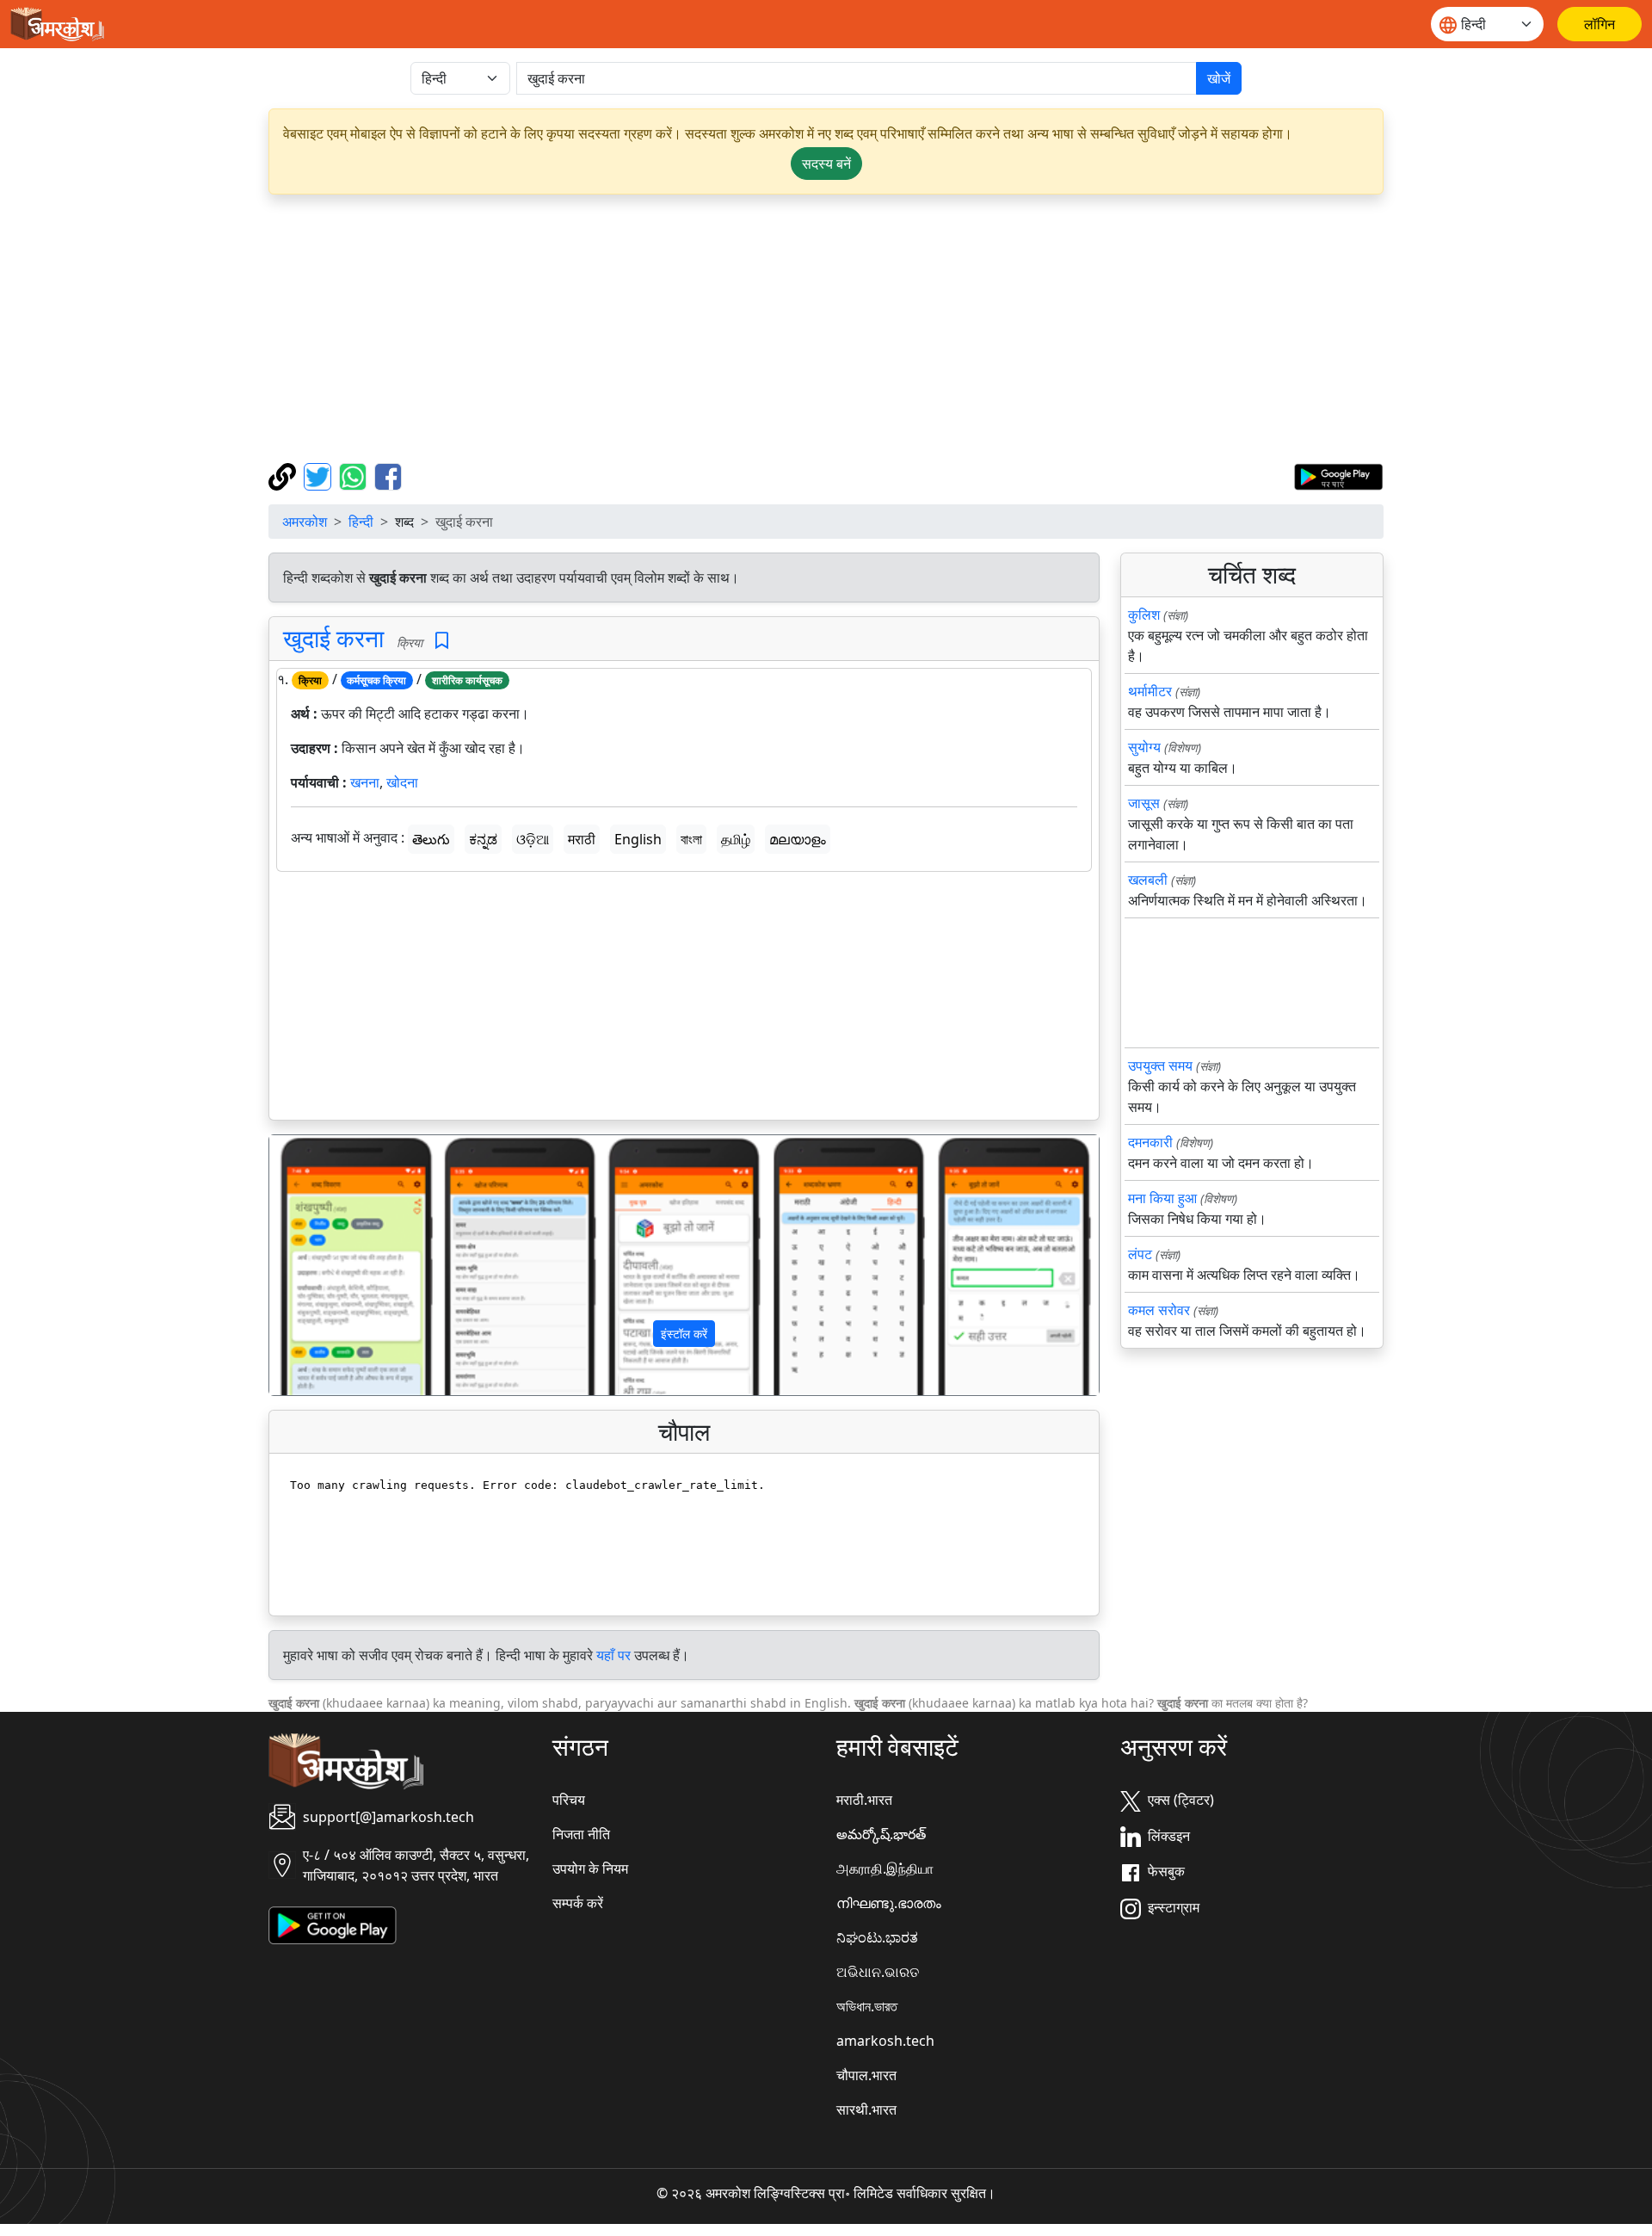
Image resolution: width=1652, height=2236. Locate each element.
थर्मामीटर (1150, 691)
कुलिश (1144, 615)
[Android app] (333, 1924)
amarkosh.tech (885, 2041)
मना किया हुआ (1162, 1198)
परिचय (569, 1800)
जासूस (1144, 803)
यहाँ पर (613, 1655)
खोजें (1219, 78)
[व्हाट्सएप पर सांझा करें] (355, 475)
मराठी (582, 839)
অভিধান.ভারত (867, 2006)
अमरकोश (305, 522)
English (638, 839)
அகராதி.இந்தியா (885, 1868)
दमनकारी (1150, 1142)
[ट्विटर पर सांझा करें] (320, 475)
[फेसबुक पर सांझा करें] (388, 475)
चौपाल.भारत (866, 2075)
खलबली (1148, 880)
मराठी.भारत (864, 1800)
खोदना (402, 782)
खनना (365, 782)
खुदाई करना (333, 638)
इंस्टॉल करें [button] (684, 1334)
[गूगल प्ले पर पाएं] (1338, 475)
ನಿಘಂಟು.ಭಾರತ (877, 1937)
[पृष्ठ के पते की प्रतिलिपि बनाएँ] (284, 475)
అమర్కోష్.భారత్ (881, 1834)
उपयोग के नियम (590, 1868)
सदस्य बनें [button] (826, 164)
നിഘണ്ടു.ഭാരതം (889, 1903)
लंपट (1140, 1254)
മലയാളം (798, 839)
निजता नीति (581, 1834)
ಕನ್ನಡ (483, 839)
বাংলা (691, 839)
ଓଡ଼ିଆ (533, 839)
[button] (332, 1265)
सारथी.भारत (866, 2109)
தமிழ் (736, 839)
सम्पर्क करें (578, 1903)
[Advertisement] (826, 329)
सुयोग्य (1144, 747)
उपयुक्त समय (1160, 1065)
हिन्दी (361, 522)
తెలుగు (431, 839)
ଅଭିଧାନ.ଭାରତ (878, 1972)
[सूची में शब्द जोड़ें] (442, 641)
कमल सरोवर (1159, 1310)
